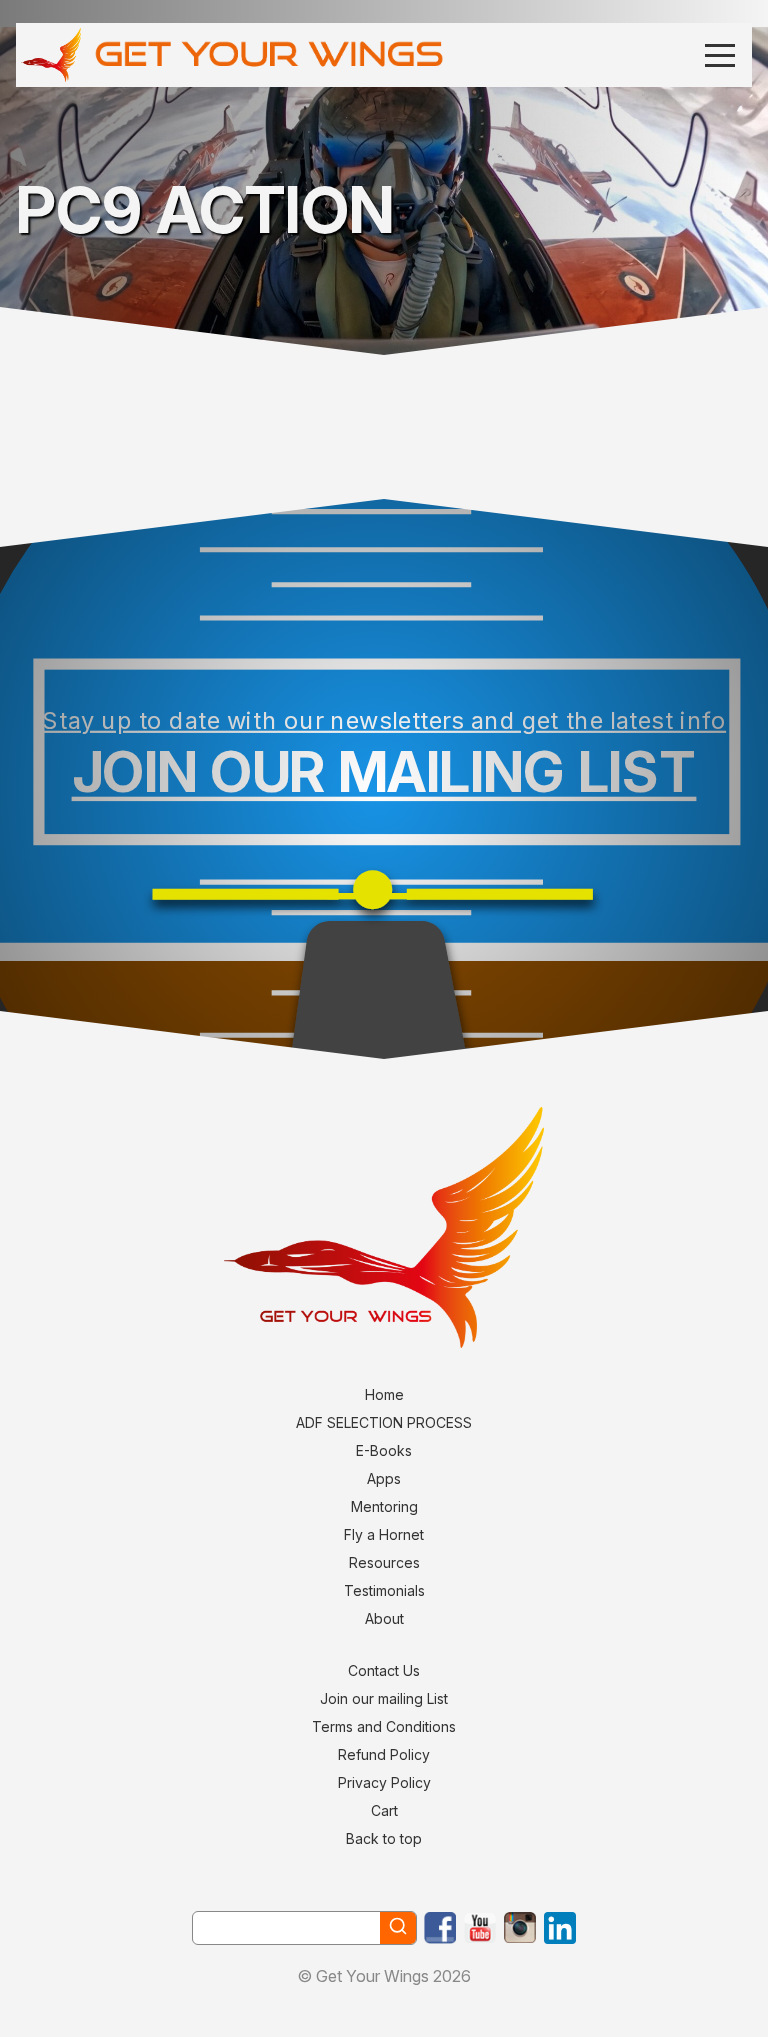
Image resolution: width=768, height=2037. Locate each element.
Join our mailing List (384, 1698)
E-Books (384, 1450)
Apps (384, 1478)
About (384, 1618)
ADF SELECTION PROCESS (384, 1422)
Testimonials (384, 1590)
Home (384, 1394)
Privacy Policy (384, 1782)
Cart (384, 1810)
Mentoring (384, 1506)
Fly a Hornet (384, 1534)
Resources (384, 1562)
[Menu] (720, 54)
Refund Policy (384, 1754)
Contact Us (384, 1670)
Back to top (384, 1838)
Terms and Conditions (384, 1726)
